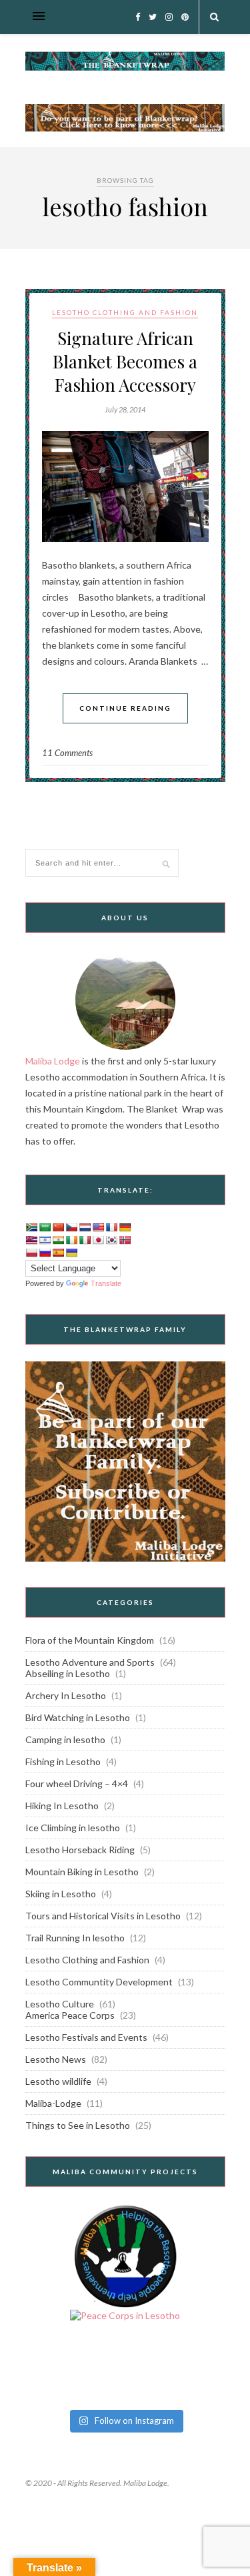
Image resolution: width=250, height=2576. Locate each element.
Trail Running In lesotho (75, 1938)
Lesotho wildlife (58, 2081)
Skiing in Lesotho (61, 1894)
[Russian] (45, 1253)
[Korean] (111, 1240)
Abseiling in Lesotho (68, 1673)
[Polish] (31, 1253)
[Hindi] (58, 1240)
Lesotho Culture (60, 2004)
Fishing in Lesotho (63, 1761)
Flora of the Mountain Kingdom (90, 1640)
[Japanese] (98, 1240)
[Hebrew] (45, 1240)
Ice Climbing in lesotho (73, 1828)
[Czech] (71, 1227)
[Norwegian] (125, 1240)
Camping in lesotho (65, 1739)
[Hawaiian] (31, 1240)
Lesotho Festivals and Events (86, 2037)
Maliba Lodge (53, 1061)
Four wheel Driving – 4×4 (77, 1784)
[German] (125, 1227)
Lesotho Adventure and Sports (90, 1662)
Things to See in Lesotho (78, 2125)
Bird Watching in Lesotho (78, 1717)
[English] (98, 1227)
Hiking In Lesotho (62, 1806)
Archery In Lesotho (66, 1695)
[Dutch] (85, 1227)
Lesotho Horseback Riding (80, 1850)
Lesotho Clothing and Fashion (125, 312)
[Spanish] (58, 1253)
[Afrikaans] (31, 1227)
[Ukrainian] (71, 1253)
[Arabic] (45, 1227)
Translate (106, 1283)
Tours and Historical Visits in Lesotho (103, 1916)
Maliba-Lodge (53, 2103)
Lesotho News (56, 2059)
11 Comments (67, 753)
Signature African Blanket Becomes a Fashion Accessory (125, 361)
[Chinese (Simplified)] (58, 1227)
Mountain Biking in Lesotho (82, 1872)
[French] (111, 1227)
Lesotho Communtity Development (99, 1982)
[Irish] (71, 1240)
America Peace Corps (70, 2015)
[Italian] (85, 1240)
